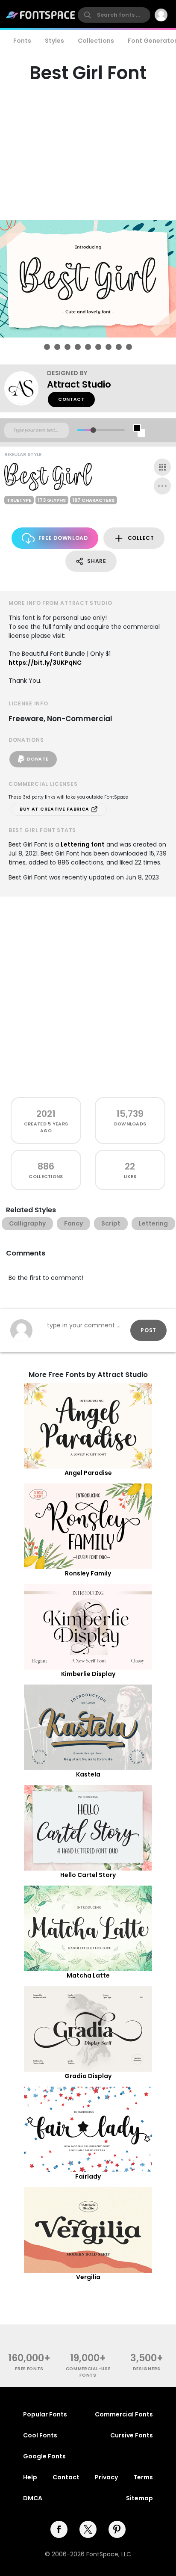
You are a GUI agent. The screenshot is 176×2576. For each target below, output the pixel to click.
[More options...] (162, 486)
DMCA (33, 2498)
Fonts (22, 41)
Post (148, 1330)
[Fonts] (41, 15)
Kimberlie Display (88, 1674)
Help (30, 2477)
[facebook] (59, 2529)
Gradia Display (88, 2076)
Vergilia (88, 2277)
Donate (38, 759)
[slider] (93, 430)
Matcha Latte (88, 1975)
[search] (114, 15)
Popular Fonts (45, 2414)
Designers (147, 2369)
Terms (143, 2477)
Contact (71, 399)
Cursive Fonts (132, 2435)
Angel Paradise (88, 1473)
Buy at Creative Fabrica (55, 809)
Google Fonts (44, 2456)
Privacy (106, 2477)
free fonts (29, 2369)
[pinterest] (117, 2529)
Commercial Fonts (124, 2414)
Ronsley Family (88, 1573)
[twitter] (88, 2529)
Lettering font (83, 844)
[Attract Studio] (26, 388)
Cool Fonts (40, 2435)
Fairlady (88, 2176)
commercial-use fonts (88, 2372)
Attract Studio (79, 384)
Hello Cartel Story (88, 1875)
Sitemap (139, 2498)
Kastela (88, 1774)
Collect (141, 538)
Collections (96, 41)
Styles (54, 41)
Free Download (63, 538)
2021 (46, 1114)
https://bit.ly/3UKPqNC (45, 663)
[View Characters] (162, 467)
